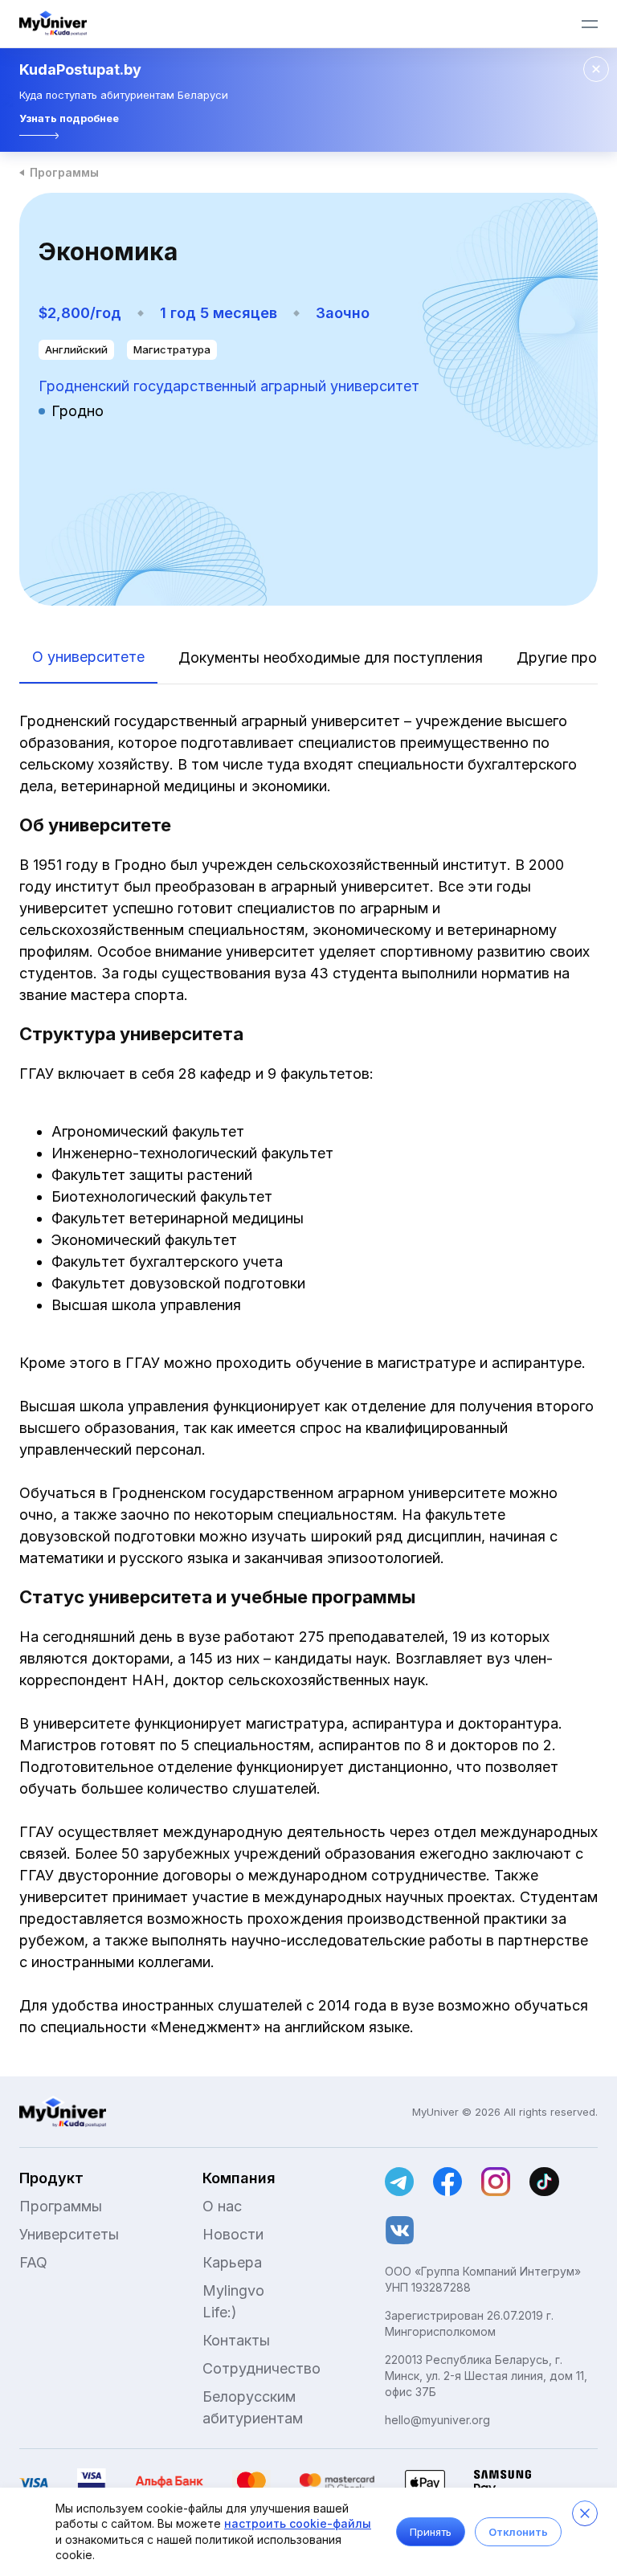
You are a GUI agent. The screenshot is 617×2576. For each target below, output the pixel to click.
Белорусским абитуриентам (253, 2407)
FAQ (33, 2262)
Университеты (69, 2234)
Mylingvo (233, 2290)
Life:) (220, 2312)
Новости (233, 2234)
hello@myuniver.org (437, 2420)
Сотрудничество (262, 2368)
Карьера (232, 2262)
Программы (64, 172)
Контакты (236, 2340)
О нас (222, 2206)
